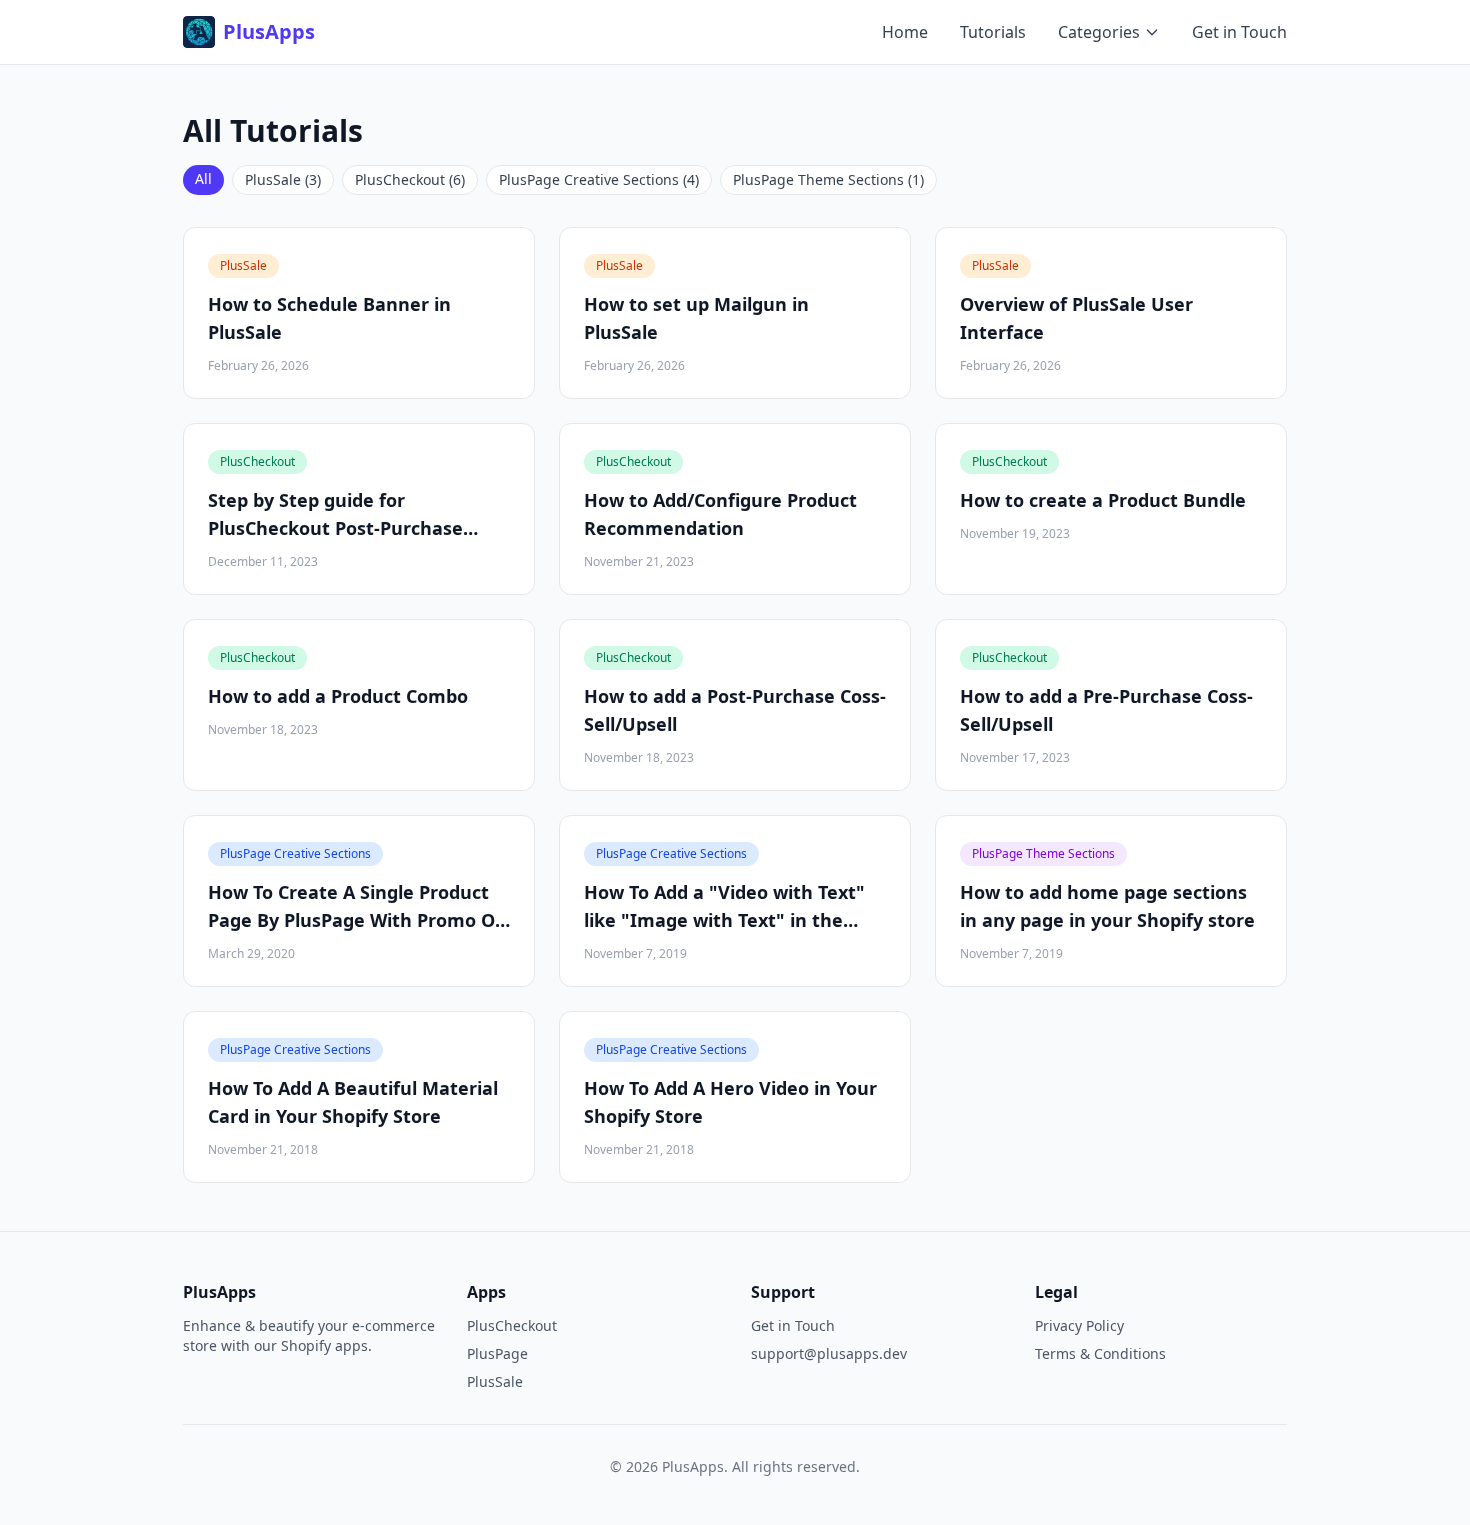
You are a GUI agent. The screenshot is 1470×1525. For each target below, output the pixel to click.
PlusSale (495, 1381)
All (203, 178)
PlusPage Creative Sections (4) (599, 179)
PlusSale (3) (283, 179)
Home (905, 32)
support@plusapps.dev (829, 1353)
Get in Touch (1239, 32)
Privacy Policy (1079, 1325)
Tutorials (993, 32)
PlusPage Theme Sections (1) (828, 179)
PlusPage (497, 1353)
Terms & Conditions (1100, 1353)
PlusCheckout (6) (410, 179)
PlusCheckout (512, 1325)
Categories (1099, 32)
